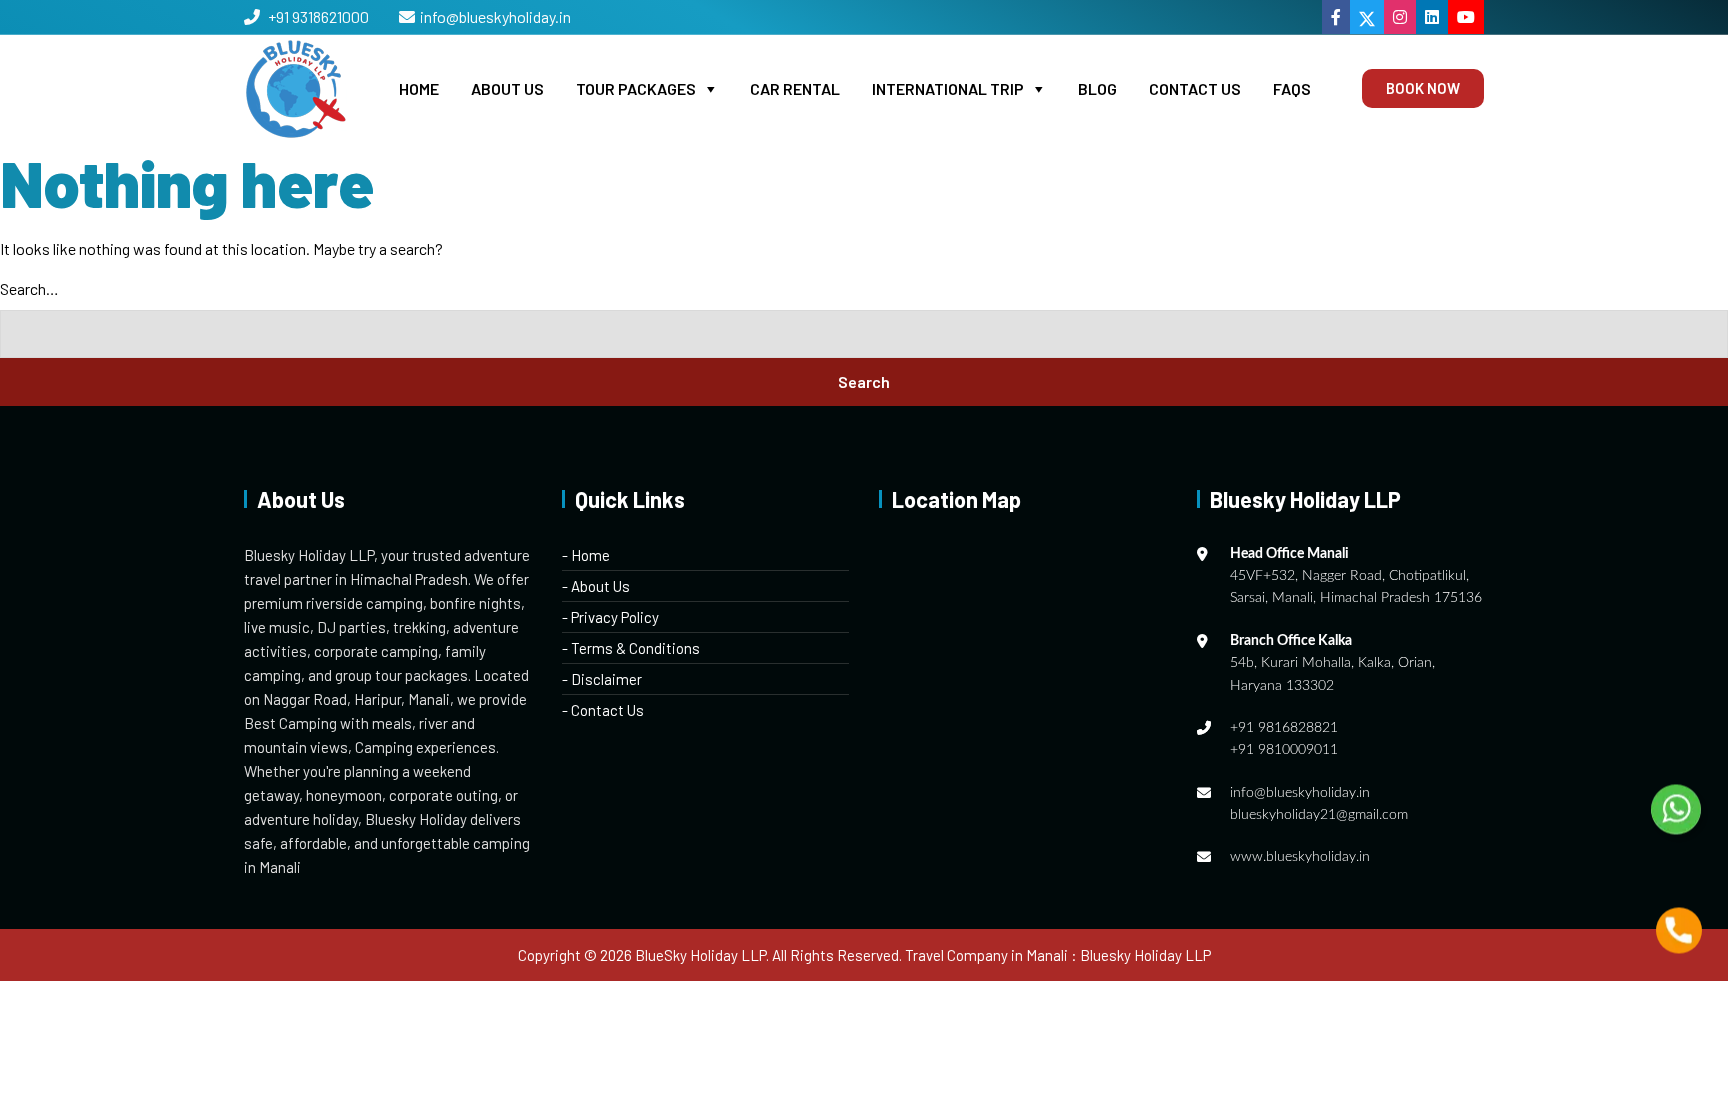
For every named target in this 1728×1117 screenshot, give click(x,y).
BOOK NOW (1423, 88)
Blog (1097, 88)
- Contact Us (603, 710)
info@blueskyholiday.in (495, 16)
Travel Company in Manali (986, 955)
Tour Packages (636, 88)
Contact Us (1195, 88)
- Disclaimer (602, 679)
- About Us (596, 586)
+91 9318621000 (317, 16)
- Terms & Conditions (631, 648)
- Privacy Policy (610, 617)
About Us (507, 88)
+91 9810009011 (1284, 750)
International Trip (948, 88)
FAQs (1292, 88)
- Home (586, 555)
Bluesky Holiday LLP (1145, 955)
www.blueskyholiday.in (1300, 857)
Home (419, 88)
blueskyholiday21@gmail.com (1319, 815)
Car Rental (795, 88)
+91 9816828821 (1284, 728)
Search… (29, 288)
